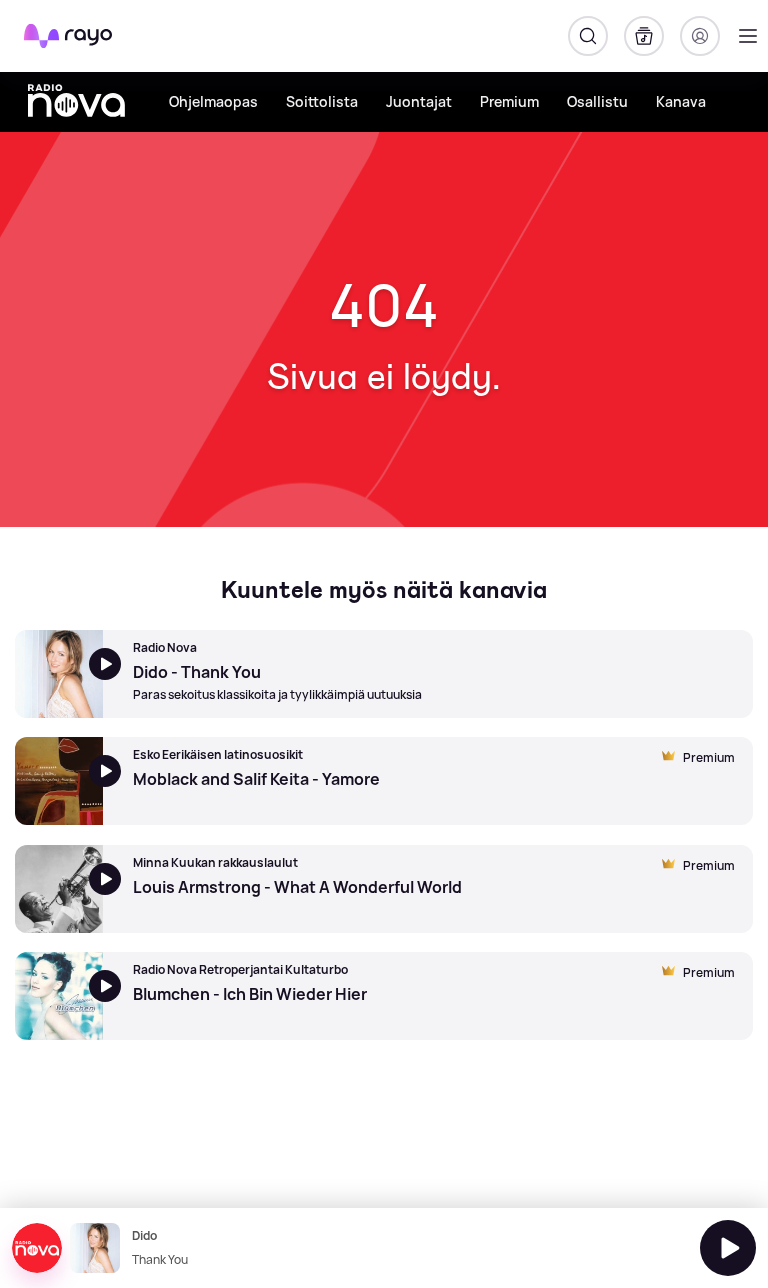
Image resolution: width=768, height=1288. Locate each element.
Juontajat (419, 101)
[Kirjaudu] (700, 36)
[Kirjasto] (644, 36)
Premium (509, 101)
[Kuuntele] (728, 1248)
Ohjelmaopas (213, 101)
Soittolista (322, 101)
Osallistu (597, 101)
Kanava (681, 101)
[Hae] (588, 36)
